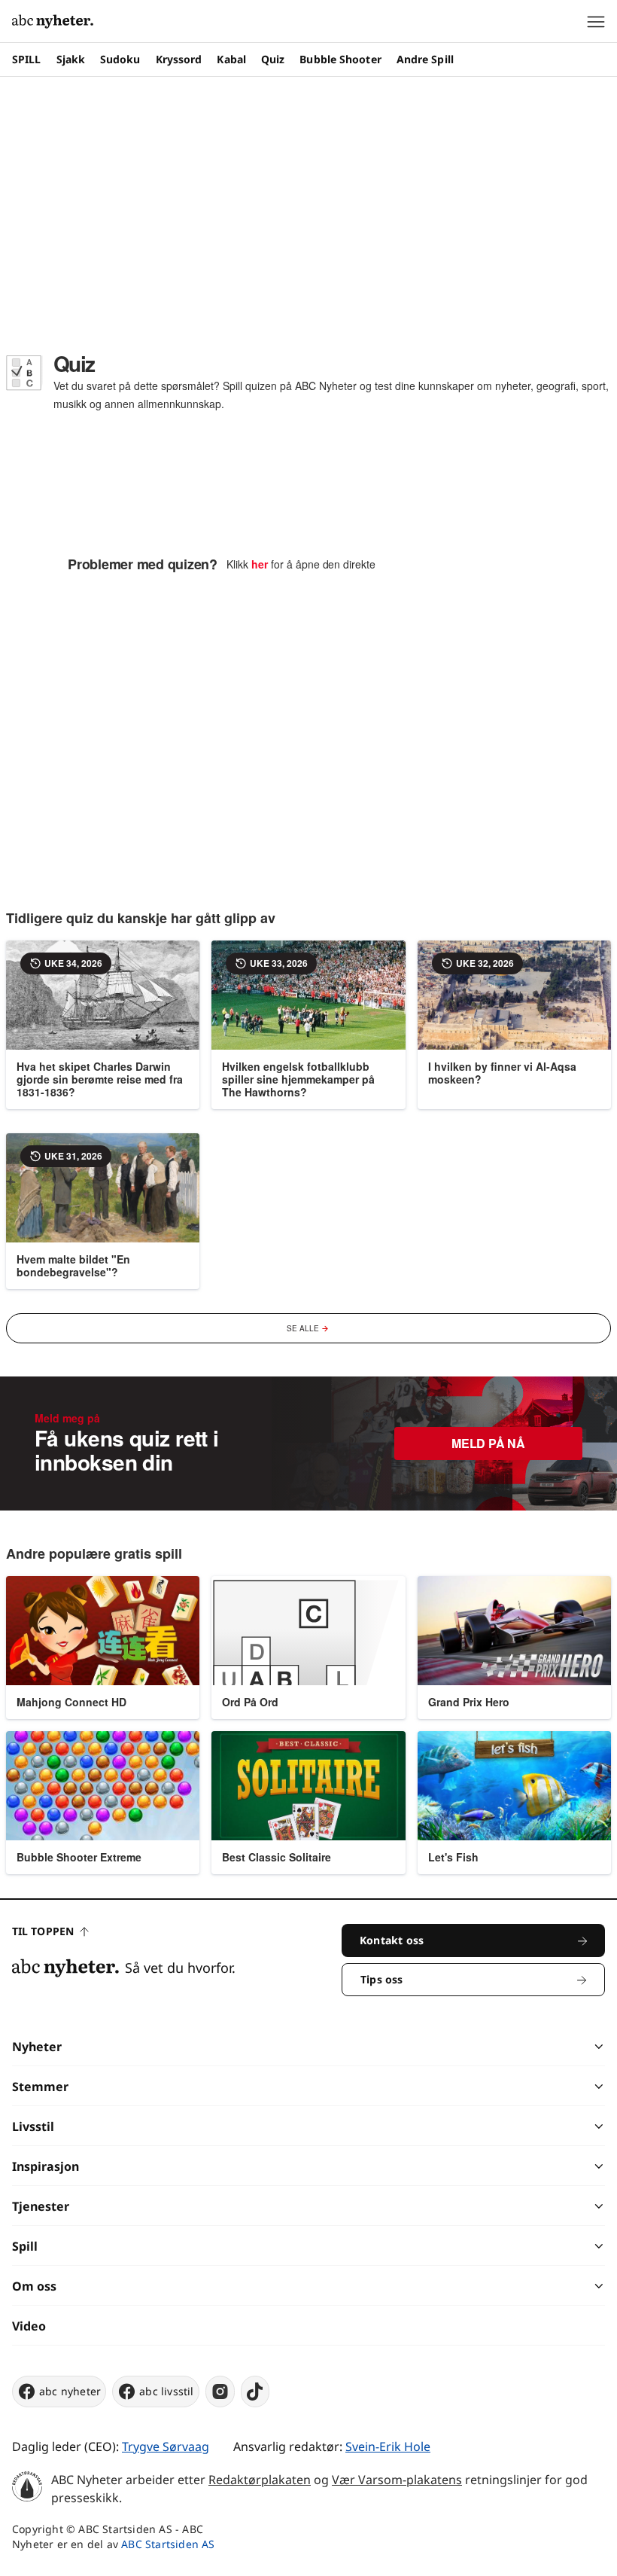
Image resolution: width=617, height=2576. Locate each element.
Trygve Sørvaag (166, 2446)
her (260, 564)
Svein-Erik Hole (388, 2446)
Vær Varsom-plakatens (397, 2480)
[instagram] (220, 2392)
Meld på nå (488, 1443)
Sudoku (120, 59)
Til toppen (43, 1931)
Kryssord (179, 59)
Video (29, 2326)
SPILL (27, 59)
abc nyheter (70, 2391)
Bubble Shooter (340, 59)
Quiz (273, 59)
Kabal (231, 59)
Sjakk (71, 59)
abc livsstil (166, 2391)
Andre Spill (425, 59)
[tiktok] (255, 2392)
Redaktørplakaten (260, 2480)
